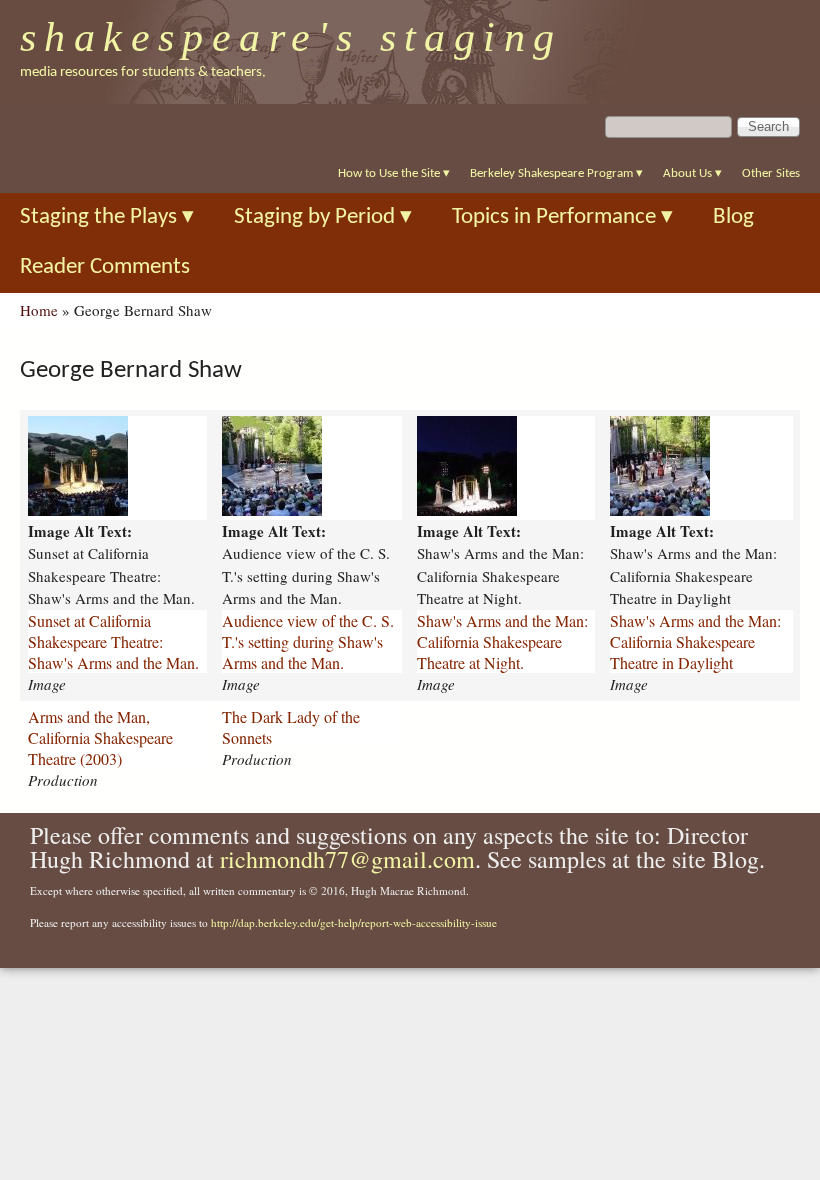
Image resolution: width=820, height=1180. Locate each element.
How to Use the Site (394, 173)
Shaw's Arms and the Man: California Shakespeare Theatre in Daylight (695, 641)
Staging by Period (323, 217)
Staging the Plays (107, 217)
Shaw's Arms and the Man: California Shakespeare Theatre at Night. (502, 641)
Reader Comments (105, 267)
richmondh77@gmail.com (347, 859)
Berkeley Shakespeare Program (556, 173)
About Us (692, 173)
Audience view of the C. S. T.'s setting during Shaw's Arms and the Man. (308, 641)
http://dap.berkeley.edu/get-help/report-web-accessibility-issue (354, 922)
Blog (733, 217)
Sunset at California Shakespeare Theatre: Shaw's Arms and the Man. (113, 641)
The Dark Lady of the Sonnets (291, 727)
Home (39, 310)
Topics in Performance (562, 217)
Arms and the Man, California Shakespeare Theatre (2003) (100, 737)
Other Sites (771, 173)
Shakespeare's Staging (291, 37)
